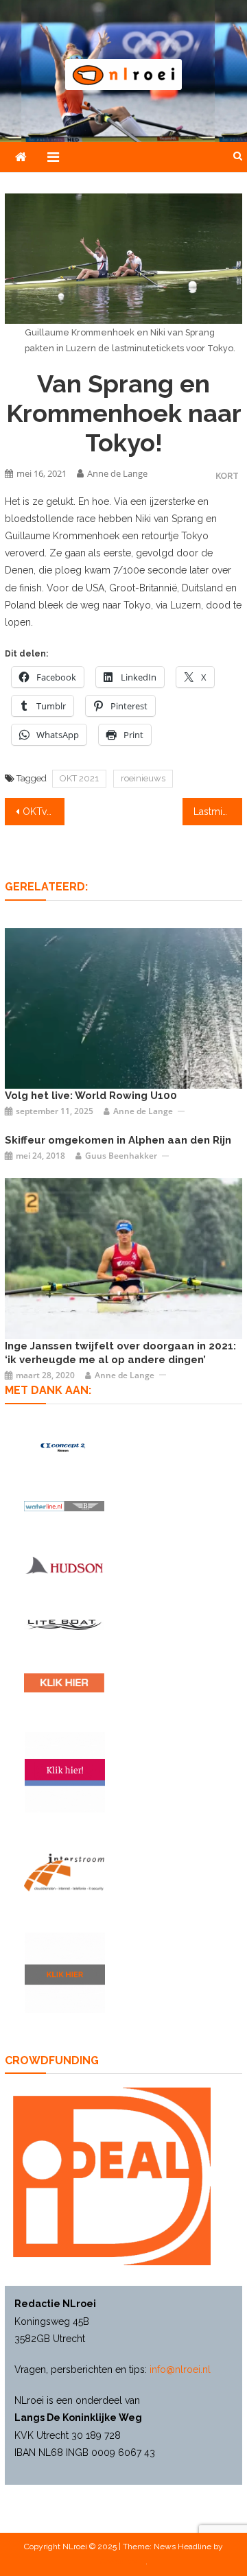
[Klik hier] (65, 1973)
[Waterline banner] (64, 1505)
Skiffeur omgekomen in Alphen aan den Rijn (118, 1140)
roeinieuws (143, 778)
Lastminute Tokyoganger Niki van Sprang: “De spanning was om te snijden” (217, 812)
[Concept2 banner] (64, 1447)
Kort (227, 476)
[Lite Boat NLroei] (64, 1624)
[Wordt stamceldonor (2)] (65, 1772)
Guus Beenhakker (121, 1156)
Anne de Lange (117, 473)
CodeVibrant (123, 2562)
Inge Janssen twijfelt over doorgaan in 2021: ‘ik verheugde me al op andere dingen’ (120, 1353)
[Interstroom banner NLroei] (64, 1872)
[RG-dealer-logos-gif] (64, 1683)
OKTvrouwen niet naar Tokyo (43, 812)
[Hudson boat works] (64, 1565)
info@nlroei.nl (180, 2370)
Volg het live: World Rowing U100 (91, 1096)
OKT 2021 (79, 778)
